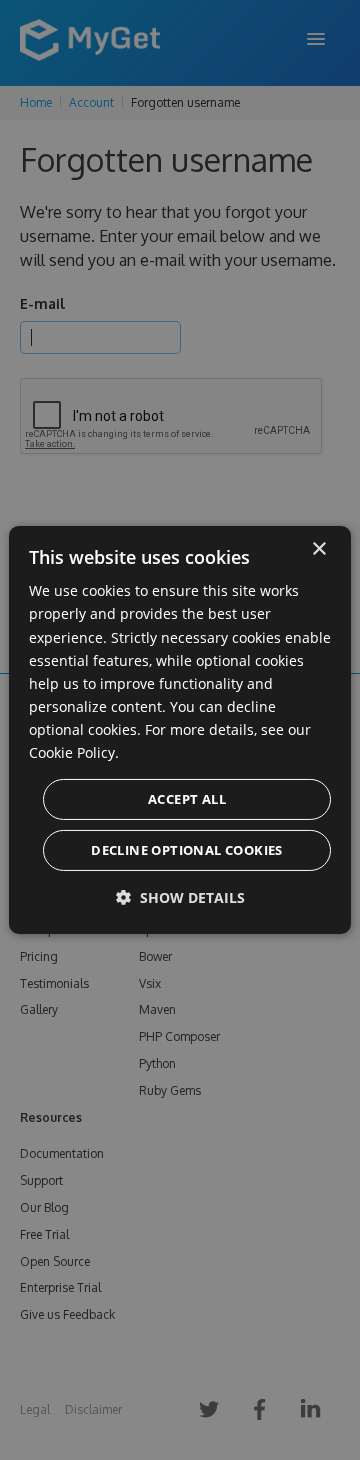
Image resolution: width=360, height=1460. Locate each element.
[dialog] (180, 730)
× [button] (318, 549)
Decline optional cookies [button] (187, 850)
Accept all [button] (187, 799)
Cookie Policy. (74, 752)
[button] (180, 897)
